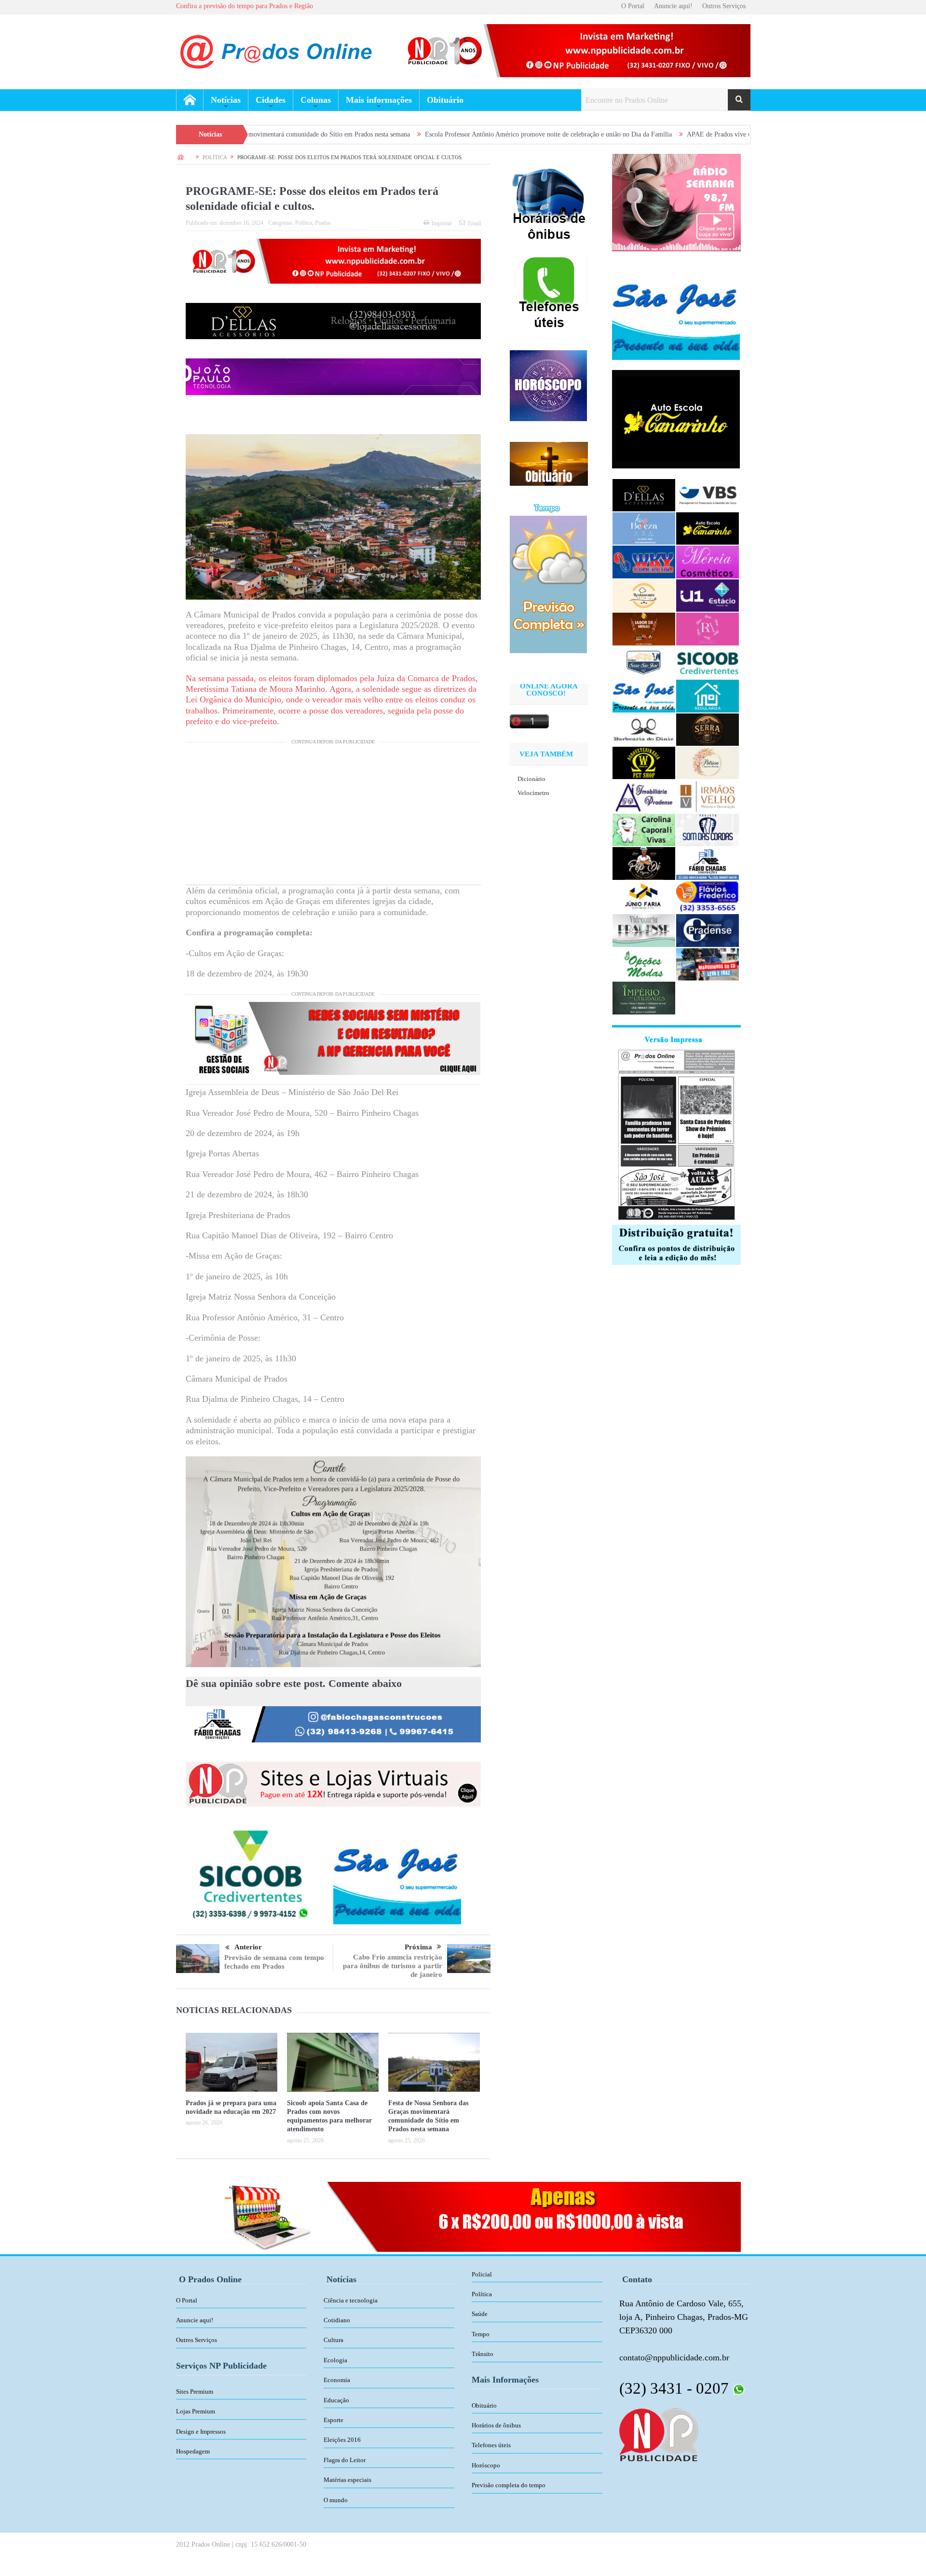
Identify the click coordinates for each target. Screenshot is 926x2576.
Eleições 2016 (342, 2440)
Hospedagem (193, 2451)
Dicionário (531, 779)
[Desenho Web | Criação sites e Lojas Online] (659, 2434)
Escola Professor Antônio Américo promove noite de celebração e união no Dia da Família (416, 134)
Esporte (334, 2420)
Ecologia (335, 2360)
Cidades (271, 100)
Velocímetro (533, 793)
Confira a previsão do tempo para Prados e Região (245, 6)
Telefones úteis (491, 2445)
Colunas (316, 100)
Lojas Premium (196, 2411)
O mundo (336, 2500)
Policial (482, 2274)
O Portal (633, 6)
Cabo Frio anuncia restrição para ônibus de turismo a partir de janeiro (393, 1966)
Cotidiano (337, 2320)
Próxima (418, 1947)
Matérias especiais (347, 2480)
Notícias (226, 100)
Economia (337, 2380)
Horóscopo (486, 2465)
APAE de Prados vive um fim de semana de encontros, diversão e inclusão (656, 134)
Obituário (445, 100)
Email (474, 223)
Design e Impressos (201, 2432)
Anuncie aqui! (673, 6)
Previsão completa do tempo (509, 2485)
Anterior (248, 1947)
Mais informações (379, 100)
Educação (336, 2400)
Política (304, 223)
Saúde (480, 2314)
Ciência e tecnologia (351, 2300)
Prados (323, 223)
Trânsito (483, 2354)
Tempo (481, 2334)
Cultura (334, 2340)
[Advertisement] (333, 817)
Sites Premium (195, 2391)
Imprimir (442, 223)
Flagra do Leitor (345, 2460)
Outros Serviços (724, 6)
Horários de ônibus (496, 2425)
